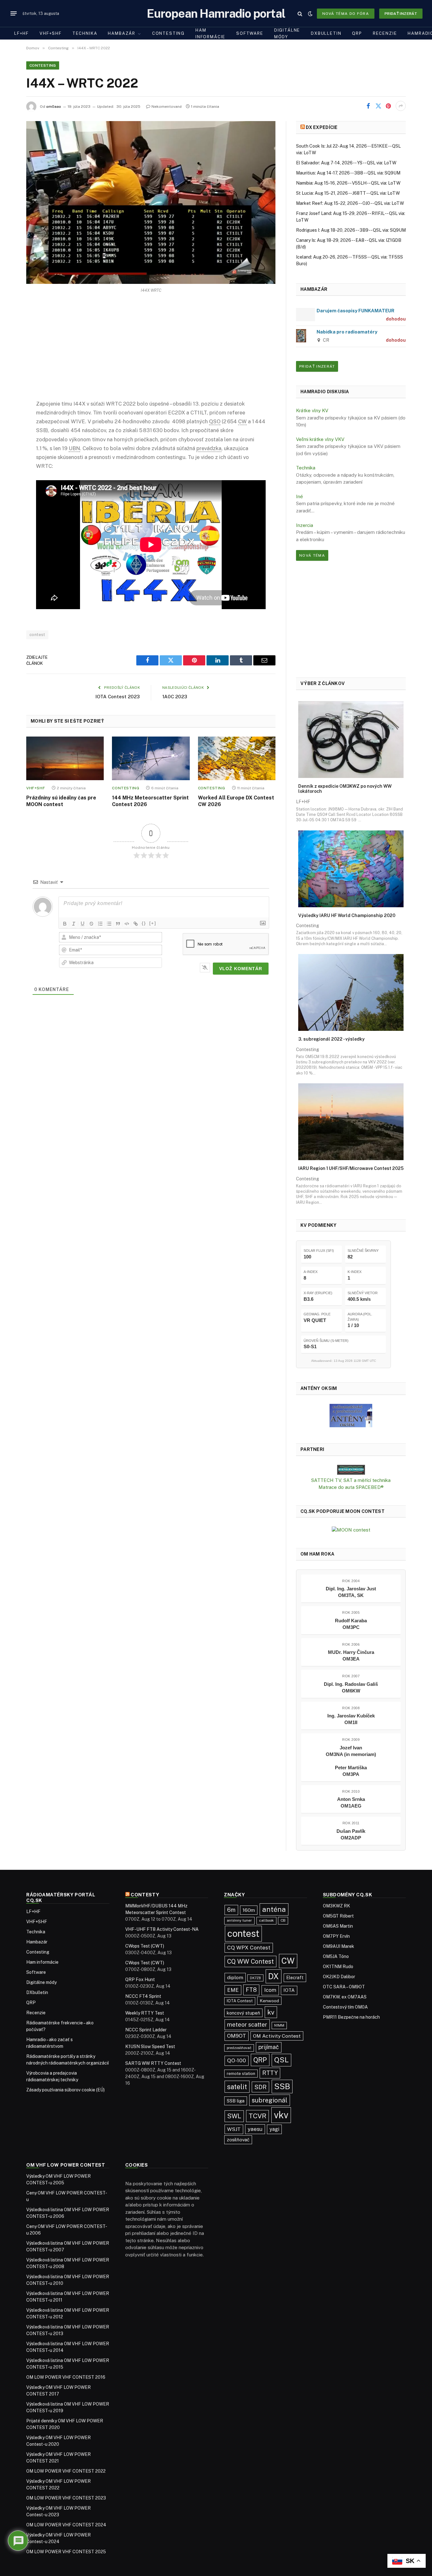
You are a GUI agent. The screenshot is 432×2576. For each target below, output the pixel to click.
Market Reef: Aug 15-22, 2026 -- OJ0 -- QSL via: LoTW (350, 203)
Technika (85, 33)
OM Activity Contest (277, 2036)
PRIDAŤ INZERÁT (317, 366)
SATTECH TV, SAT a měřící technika (351, 1480)
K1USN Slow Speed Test (150, 2047)
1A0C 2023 (175, 697)
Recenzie (385, 33)
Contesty (145, 1895)
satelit (237, 2087)
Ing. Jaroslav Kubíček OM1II (351, 1719)
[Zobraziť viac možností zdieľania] (401, 106)
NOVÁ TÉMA (312, 555)
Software (250, 33)
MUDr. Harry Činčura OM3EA (351, 1655)
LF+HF (22, 33)
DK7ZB (255, 1978)
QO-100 (237, 2060)
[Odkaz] (136, 924)
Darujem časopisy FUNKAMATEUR (355, 311)
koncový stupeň (243, 2013)
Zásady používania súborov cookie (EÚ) (65, 2090)
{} (144, 923)
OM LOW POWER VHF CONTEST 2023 (66, 2498)
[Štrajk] (91, 924)
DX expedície (322, 127)
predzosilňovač (239, 2048)
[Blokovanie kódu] (127, 924)
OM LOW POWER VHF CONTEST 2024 (66, 2525)
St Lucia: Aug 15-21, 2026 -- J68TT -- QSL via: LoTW (348, 193)
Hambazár (122, 33)
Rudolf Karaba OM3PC (351, 1624)
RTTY (270, 2073)
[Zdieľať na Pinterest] (388, 106)
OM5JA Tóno (336, 1956)
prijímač (269, 2047)
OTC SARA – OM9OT (344, 1987)
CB (283, 1920)
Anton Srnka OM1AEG (351, 1802)
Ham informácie (210, 34)
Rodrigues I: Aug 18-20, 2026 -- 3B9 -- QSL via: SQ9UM (351, 230)
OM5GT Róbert (338, 1916)
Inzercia (305, 525)
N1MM (279, 2025)
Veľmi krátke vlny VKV (320, 439)
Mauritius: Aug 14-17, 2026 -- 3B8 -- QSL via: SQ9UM (348, 173)
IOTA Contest (240, 2001)
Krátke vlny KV (312, 410)
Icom (270, 1990)
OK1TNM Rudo (338, 1967)
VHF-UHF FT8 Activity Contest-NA (162, 1929)
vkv (281, 2115)
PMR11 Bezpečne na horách (351, 2017)
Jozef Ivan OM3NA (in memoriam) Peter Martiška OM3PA (351, 1761)
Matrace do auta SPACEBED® (351, 1487)
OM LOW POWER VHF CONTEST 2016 (66, 2377)
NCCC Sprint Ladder (146, 2030)
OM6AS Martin (338, 1926)
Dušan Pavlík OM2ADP (351, 1834)
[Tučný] (65, 924)
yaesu (255, 2129)
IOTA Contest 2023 (118, 697)
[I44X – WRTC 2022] (151, 202)
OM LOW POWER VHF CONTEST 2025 (66, 2552)
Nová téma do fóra (346, 14)
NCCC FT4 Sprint (143, 1996)
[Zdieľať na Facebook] (368, 106)
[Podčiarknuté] (83, 924)
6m (231, 1910)
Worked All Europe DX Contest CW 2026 (236, 801)
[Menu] (14, 14)
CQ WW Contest (250, 1961)
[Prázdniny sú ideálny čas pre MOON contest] (65, 758)
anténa (274, 1909)
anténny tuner (239, 1920)
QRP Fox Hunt (140, 1979)
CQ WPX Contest (249, 1948)
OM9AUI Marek (339, 1946)
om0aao (54, 107)
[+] (153, 923)
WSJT (234, 2129)
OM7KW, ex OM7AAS (345, 1997)
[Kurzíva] (74, 924)
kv (271, 2012)
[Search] (300, 13)
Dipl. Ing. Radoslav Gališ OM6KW (351, 1687)
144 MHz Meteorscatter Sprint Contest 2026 (150, 801)
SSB (282, 2086)
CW (288, 1961)
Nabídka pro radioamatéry (347, 332)
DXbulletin (326, 33)
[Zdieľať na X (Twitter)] (378, 106)
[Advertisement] (151, 352)
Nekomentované (167, 107)
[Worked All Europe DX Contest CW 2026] (237, 758)
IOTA (289, 1990)
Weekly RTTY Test (145, 2013)
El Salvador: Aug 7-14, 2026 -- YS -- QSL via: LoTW (346, 163)
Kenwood (269, 2001)
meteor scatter (247, 2025)
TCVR (257, 2116)
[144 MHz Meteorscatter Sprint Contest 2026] (151, 758)
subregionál (270, 2100)
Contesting (168, 33)
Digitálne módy (287, 34)
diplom (235, 1977)
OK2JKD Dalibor (339, 1977)
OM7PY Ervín (336, 1936)
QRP (357, 33)
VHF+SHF (51, 33)
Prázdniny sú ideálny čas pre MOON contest (61, 801)
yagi (274, 2129)
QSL (281, 2060)
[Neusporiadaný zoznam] (109, 924)
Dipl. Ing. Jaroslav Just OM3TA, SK (351, 1592)
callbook (266, 1920)
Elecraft (295, 1978)
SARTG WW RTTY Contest (153, 2063)
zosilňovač (238, 2140)
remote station (241, 2074)
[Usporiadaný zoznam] (100, 924)
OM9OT (237, 2036)
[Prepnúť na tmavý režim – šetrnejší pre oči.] (310, 14)
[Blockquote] (118, 924)
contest (37, 635)
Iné (299, 496)
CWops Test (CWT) (145, 1946)
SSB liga (236, 2101)
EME (233, 1990)
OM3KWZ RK (336, 1906)
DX (274, 1976)
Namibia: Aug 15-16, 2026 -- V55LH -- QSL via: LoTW (348, 183)
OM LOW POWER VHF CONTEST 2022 (66, 2471)
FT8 (251, 1990)
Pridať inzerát (401, 14)
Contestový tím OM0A (345, 2007)
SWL (234, 2116)
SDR (260, 2087)
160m (249, 1910)
